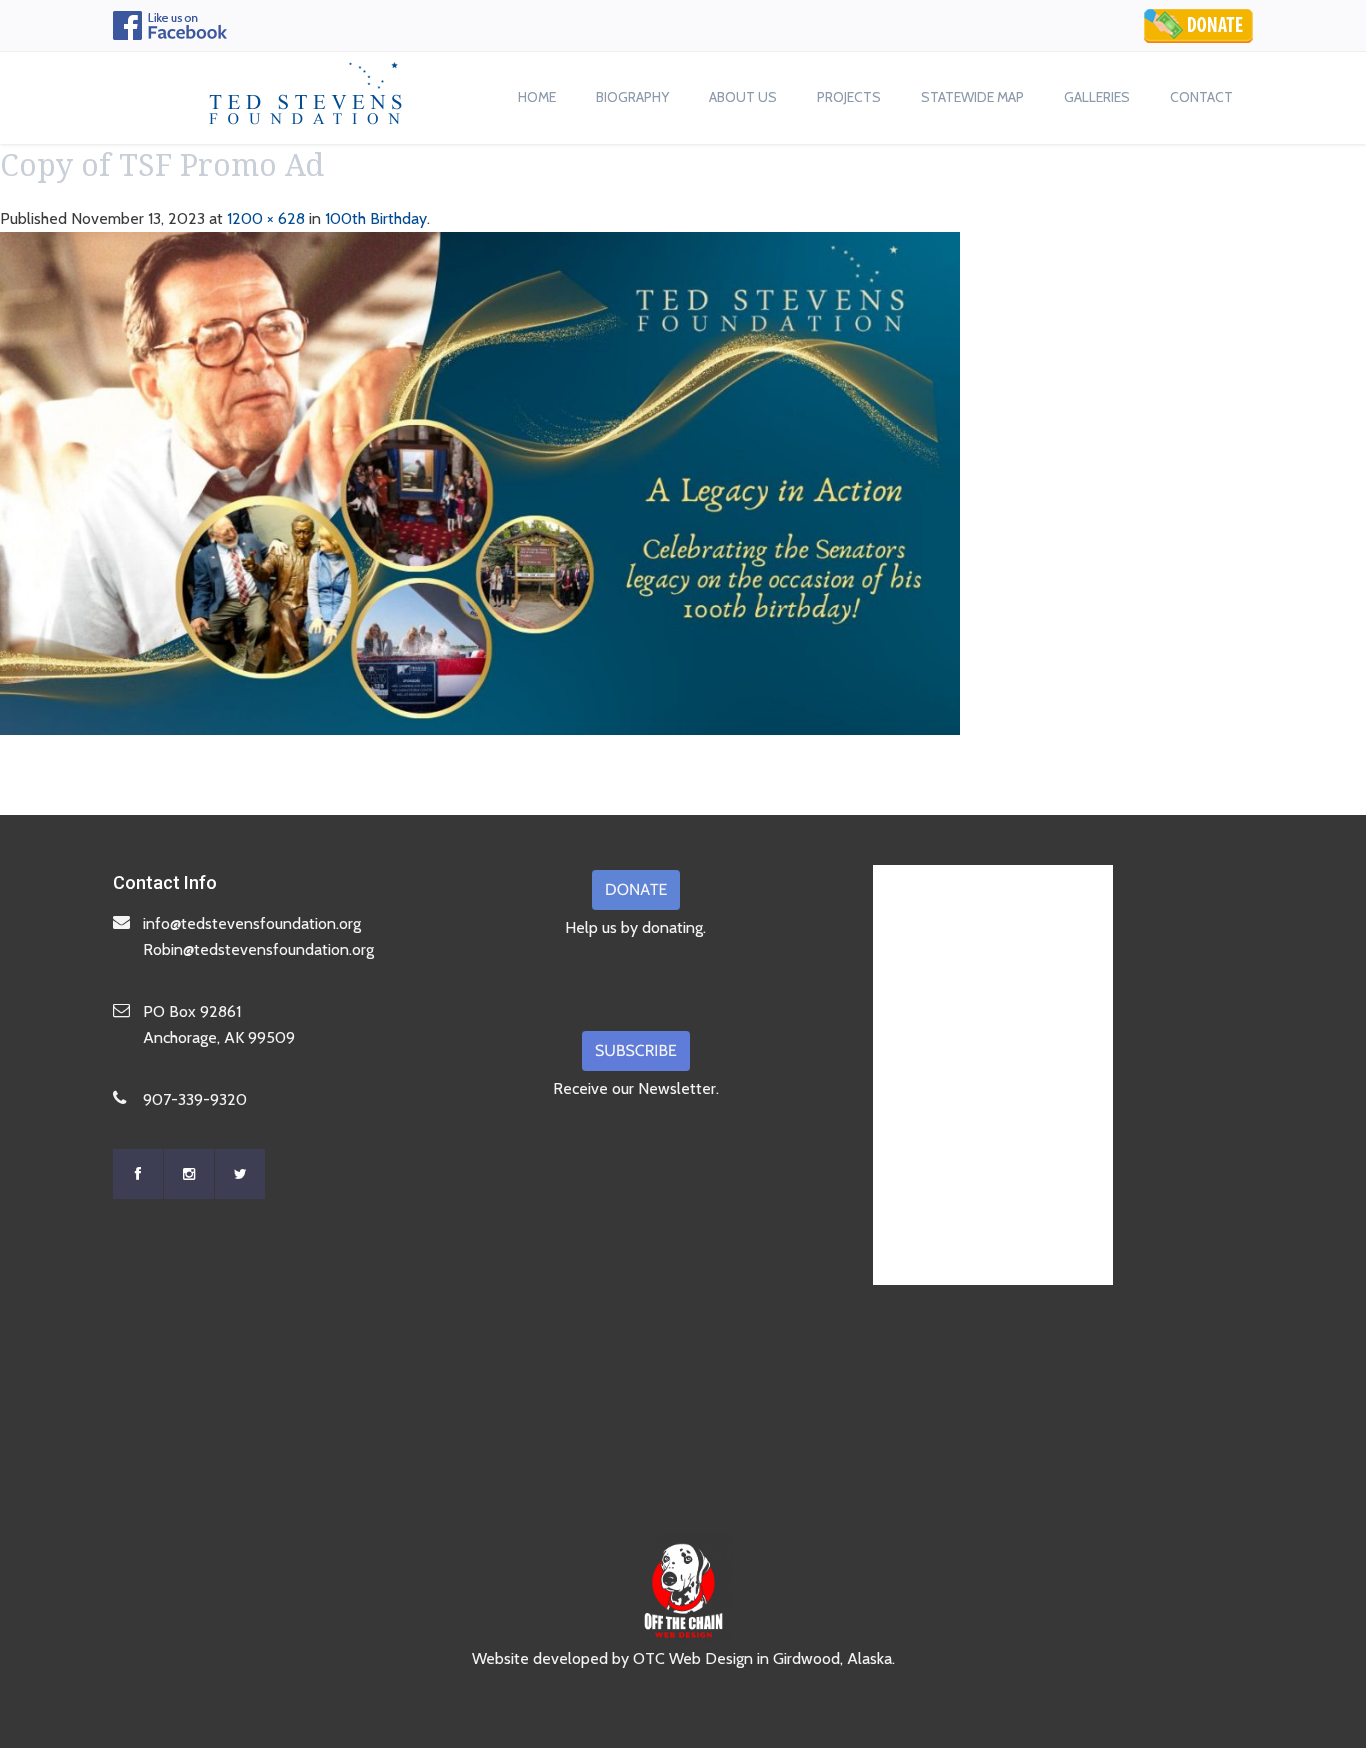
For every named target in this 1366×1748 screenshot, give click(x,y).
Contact (1201, 97)
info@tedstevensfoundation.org (252, 923)
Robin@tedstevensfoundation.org (258, 949)
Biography (632, 97)
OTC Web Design (693, 1658)
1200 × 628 (266, 218)
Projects (849, 97)
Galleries (1097, 97)
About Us (743, 97)
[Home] (306, 88)
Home (537, 97)
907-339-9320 (195, 1099)
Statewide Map (972, 97)
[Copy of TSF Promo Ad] (480, 481)
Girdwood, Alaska (832, 1658)
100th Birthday (376, 218)
